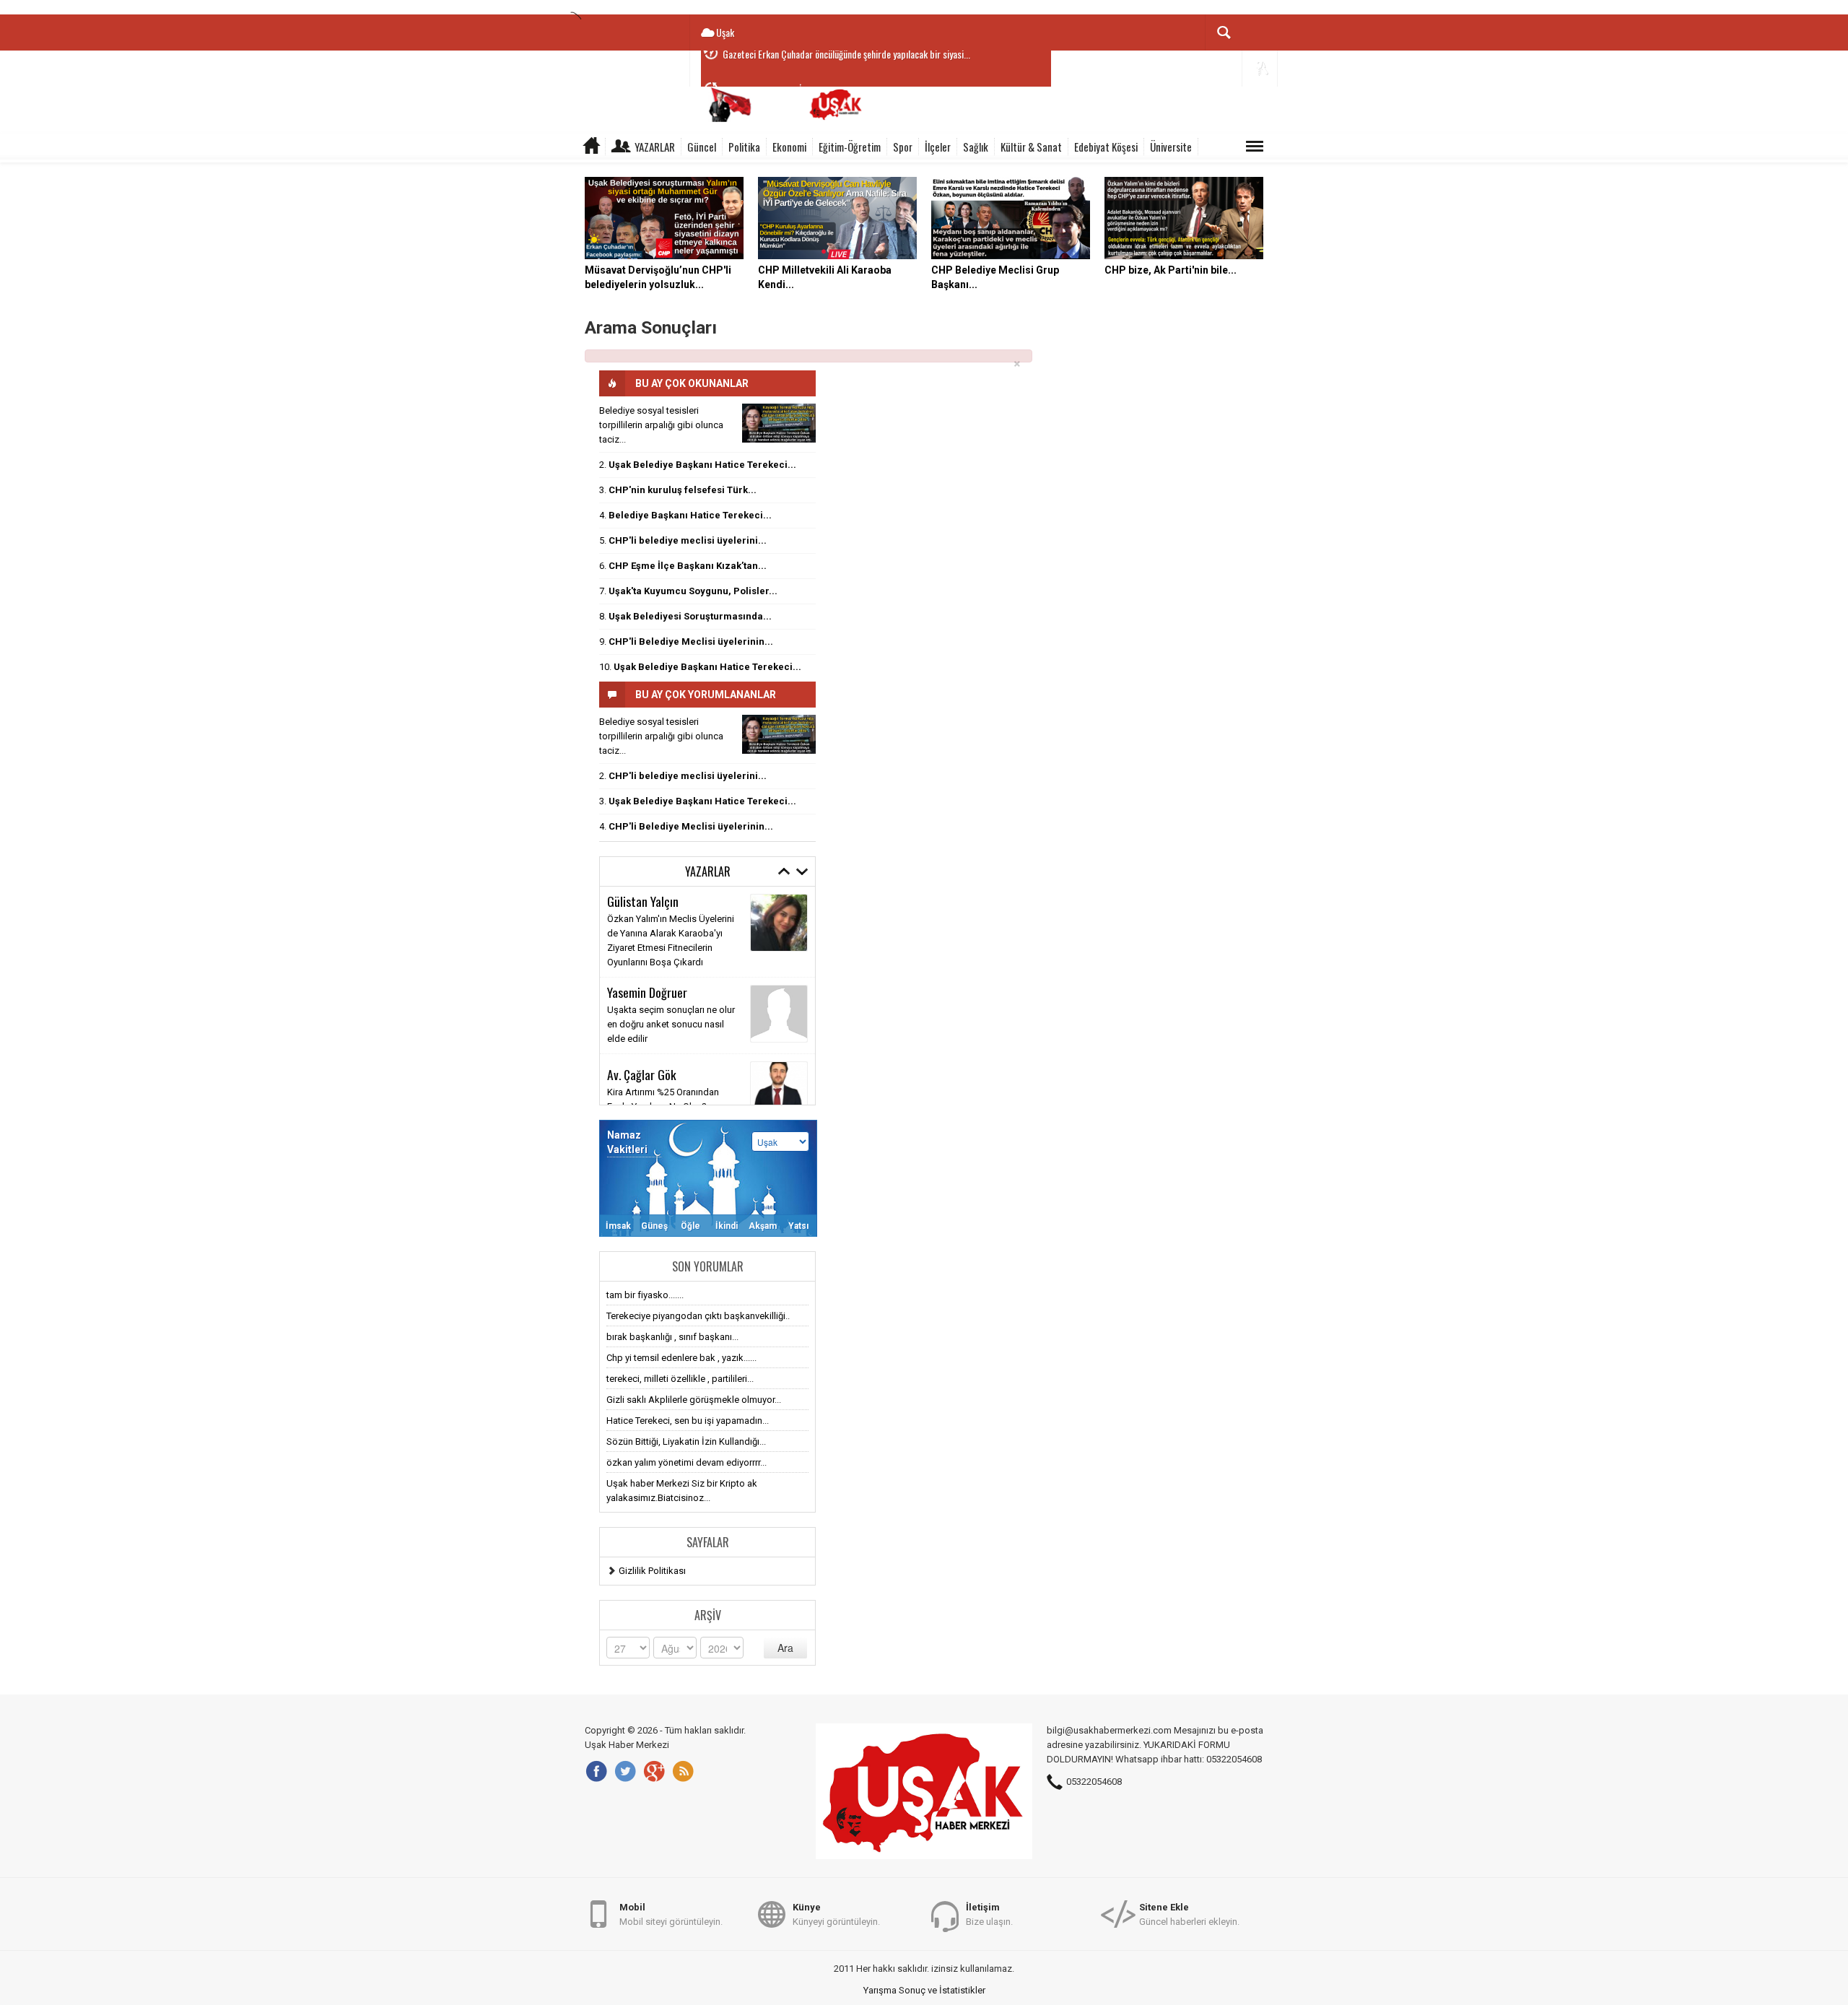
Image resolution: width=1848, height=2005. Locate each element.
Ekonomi (789, 147)
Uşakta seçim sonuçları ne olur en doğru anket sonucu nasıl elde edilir (671, 1024)
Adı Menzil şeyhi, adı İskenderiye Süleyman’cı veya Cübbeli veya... (842, 69)
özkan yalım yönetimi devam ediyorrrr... (687, 1462)
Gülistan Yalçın (643, 901)
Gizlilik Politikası (652, 1571)
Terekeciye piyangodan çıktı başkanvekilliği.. (698, 1316)
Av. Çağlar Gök (642, 1074)
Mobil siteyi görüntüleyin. (671, 1914)
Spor (903, 147)
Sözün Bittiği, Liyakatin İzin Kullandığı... (686, 1441)
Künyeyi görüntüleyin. (836, 1914)
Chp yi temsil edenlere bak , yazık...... (681, 1358)
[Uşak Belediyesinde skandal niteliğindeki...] (779, 423)
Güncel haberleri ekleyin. (1189, 1914)
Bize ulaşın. (989, 1914)
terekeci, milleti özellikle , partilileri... (680, 1379)
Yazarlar (655, 147)
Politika (744, 147)
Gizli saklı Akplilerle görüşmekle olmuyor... (694, 1400)
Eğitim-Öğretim (850, 147)
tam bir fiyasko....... (645, 1295)
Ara (785, 1648)
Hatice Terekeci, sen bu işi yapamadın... (688, 1421)
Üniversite (1171, 147)
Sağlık (976, 147)
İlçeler (938, 147)
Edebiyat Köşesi (1106, 147)
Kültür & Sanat (1031, 147)
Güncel (702, 147)
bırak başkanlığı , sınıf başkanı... (672, 1337)
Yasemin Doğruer (647, 992)
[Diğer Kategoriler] (1255, 147)
